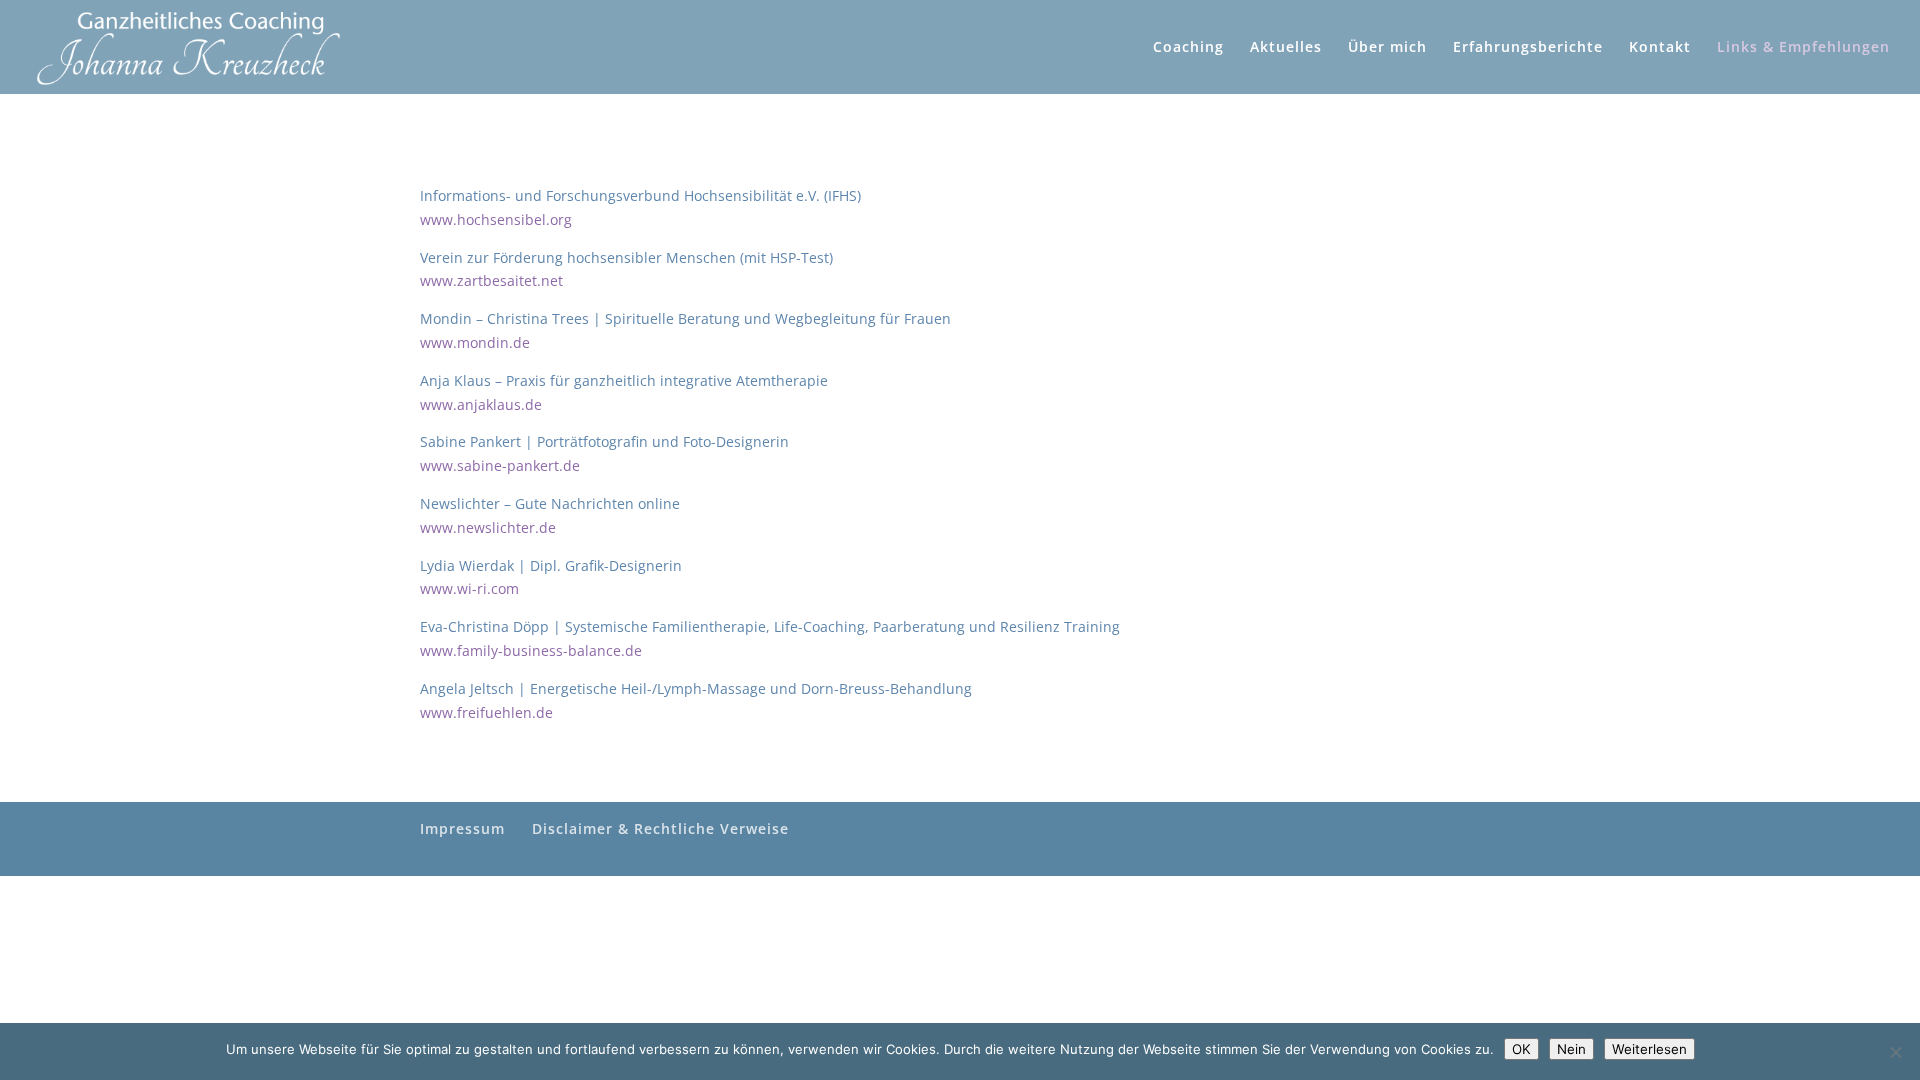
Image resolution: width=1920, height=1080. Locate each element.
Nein (1571, 1049)
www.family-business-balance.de (531, 650)
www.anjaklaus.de (481, 404)
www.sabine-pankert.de (500, 465)
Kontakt (1660, 48)
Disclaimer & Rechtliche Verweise (660, 828)
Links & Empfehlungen (1803, 48)
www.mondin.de (475, 342)
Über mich (1387, 48)
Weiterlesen (1649, 1049)
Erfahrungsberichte (1528, 48)
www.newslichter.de (488, 527)
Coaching (1188, 48)
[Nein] (1895, 1052)
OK (1521, 1049)
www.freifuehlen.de (486, 712)
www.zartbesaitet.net (491, 280)
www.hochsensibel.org (496, 219)
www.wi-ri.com (469, 588)
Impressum (462, 828)
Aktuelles (1286, 48)
